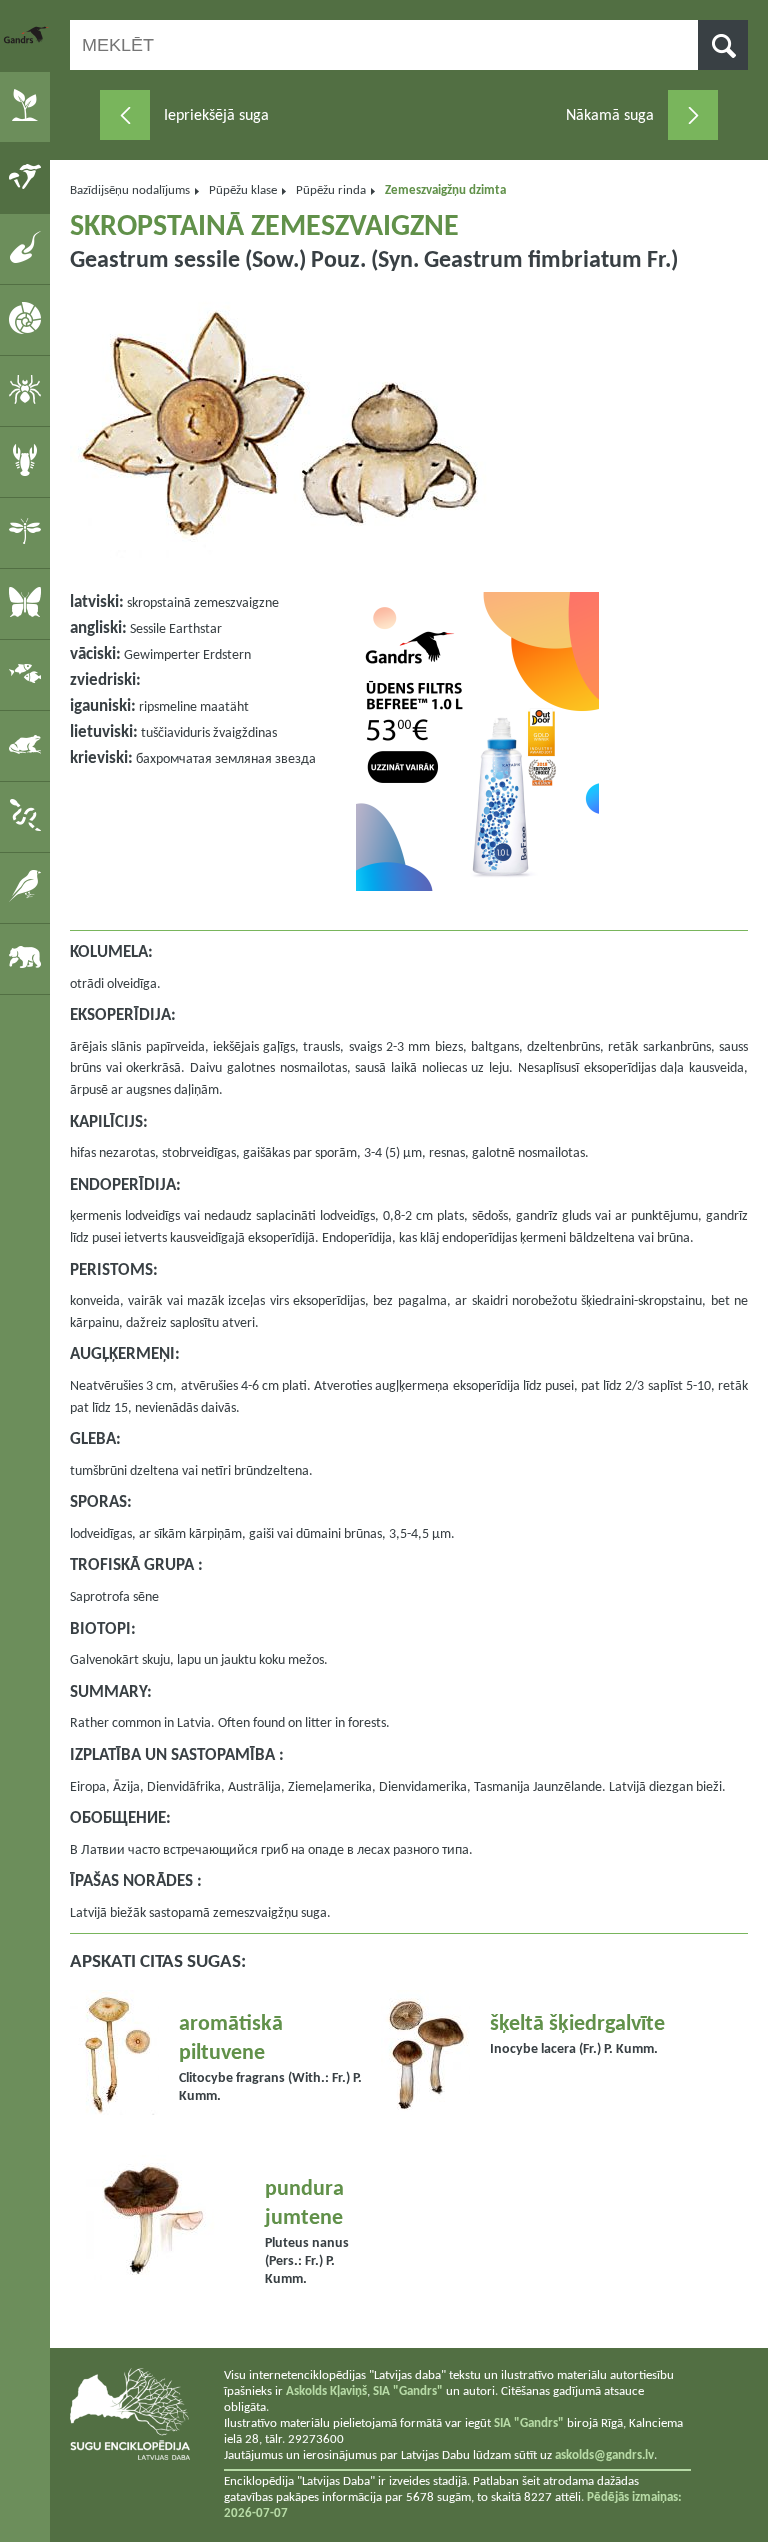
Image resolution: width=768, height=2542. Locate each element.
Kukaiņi (28, 532)
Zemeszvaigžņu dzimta (445, 190)
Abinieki (28, 745)
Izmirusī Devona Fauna (28, 248)
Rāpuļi (28, 816)
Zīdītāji (28, 958)
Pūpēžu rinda (331, 190)
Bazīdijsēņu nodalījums (130, 190)
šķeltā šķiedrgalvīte (577, 2024)
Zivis (28, 674)
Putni (28, 887)
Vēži (28, 461)
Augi (28, 106)
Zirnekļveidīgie (28, 390)
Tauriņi (28, 603)
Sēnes (28, 177)
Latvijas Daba (27, 35)
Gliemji (28, 319)
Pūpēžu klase (243, 190)
